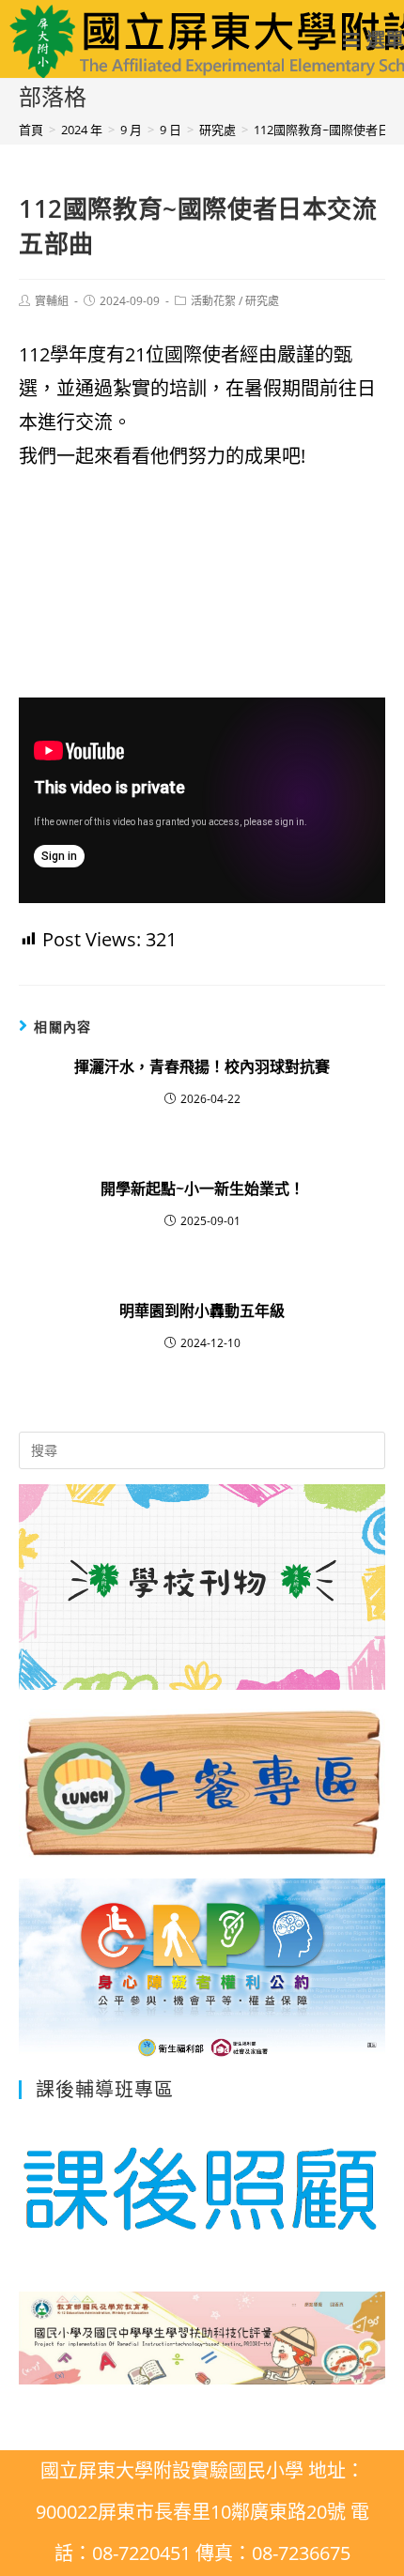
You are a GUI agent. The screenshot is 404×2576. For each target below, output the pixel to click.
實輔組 (52, 301)
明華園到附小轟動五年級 (202, 1311)
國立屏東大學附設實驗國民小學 (158, 40)
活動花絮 (213, 301)
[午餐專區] (202, 1679)
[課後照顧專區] (202, 2186)
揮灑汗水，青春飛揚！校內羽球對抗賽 (202, 1066)
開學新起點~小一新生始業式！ (202, 1188)
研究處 (262, 301)
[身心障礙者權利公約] (202, 2049)
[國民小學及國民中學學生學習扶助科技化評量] (202, 2373)
